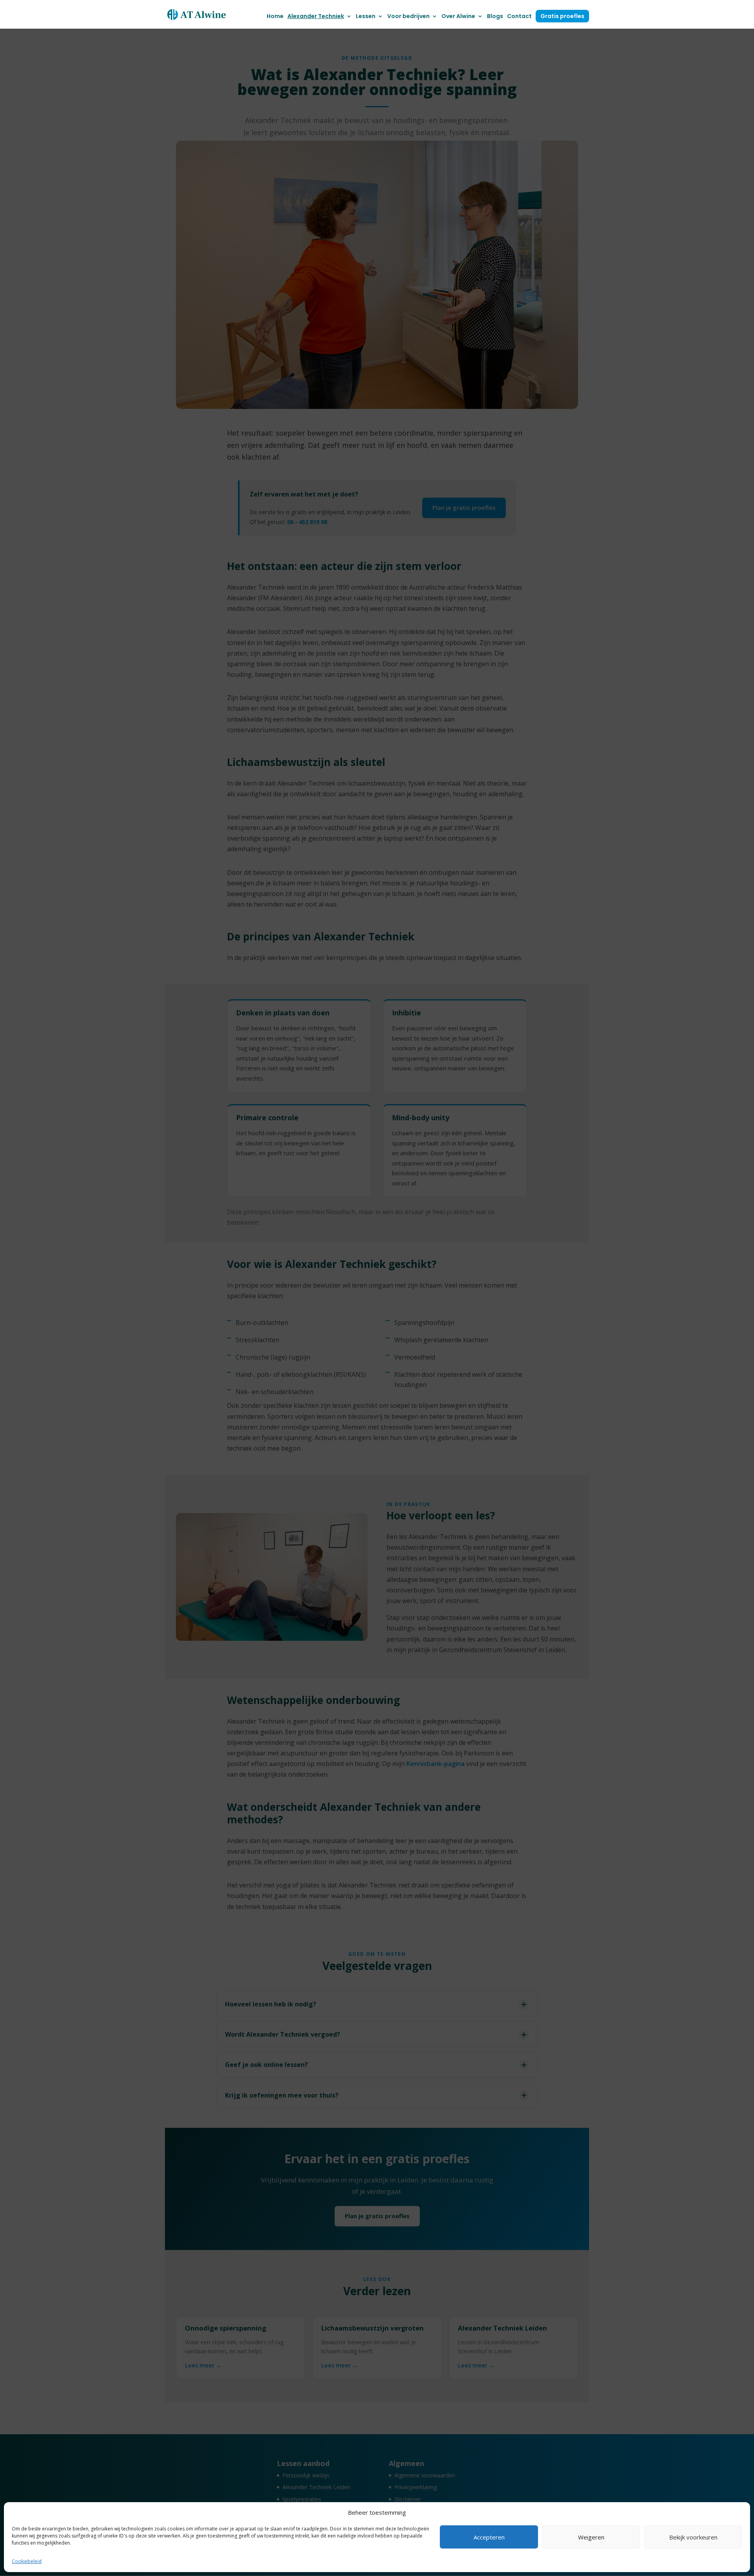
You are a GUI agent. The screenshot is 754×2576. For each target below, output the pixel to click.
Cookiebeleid (27, 2561)
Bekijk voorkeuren (693, 2537)
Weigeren (591, 2537)
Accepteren (489, 2537)
